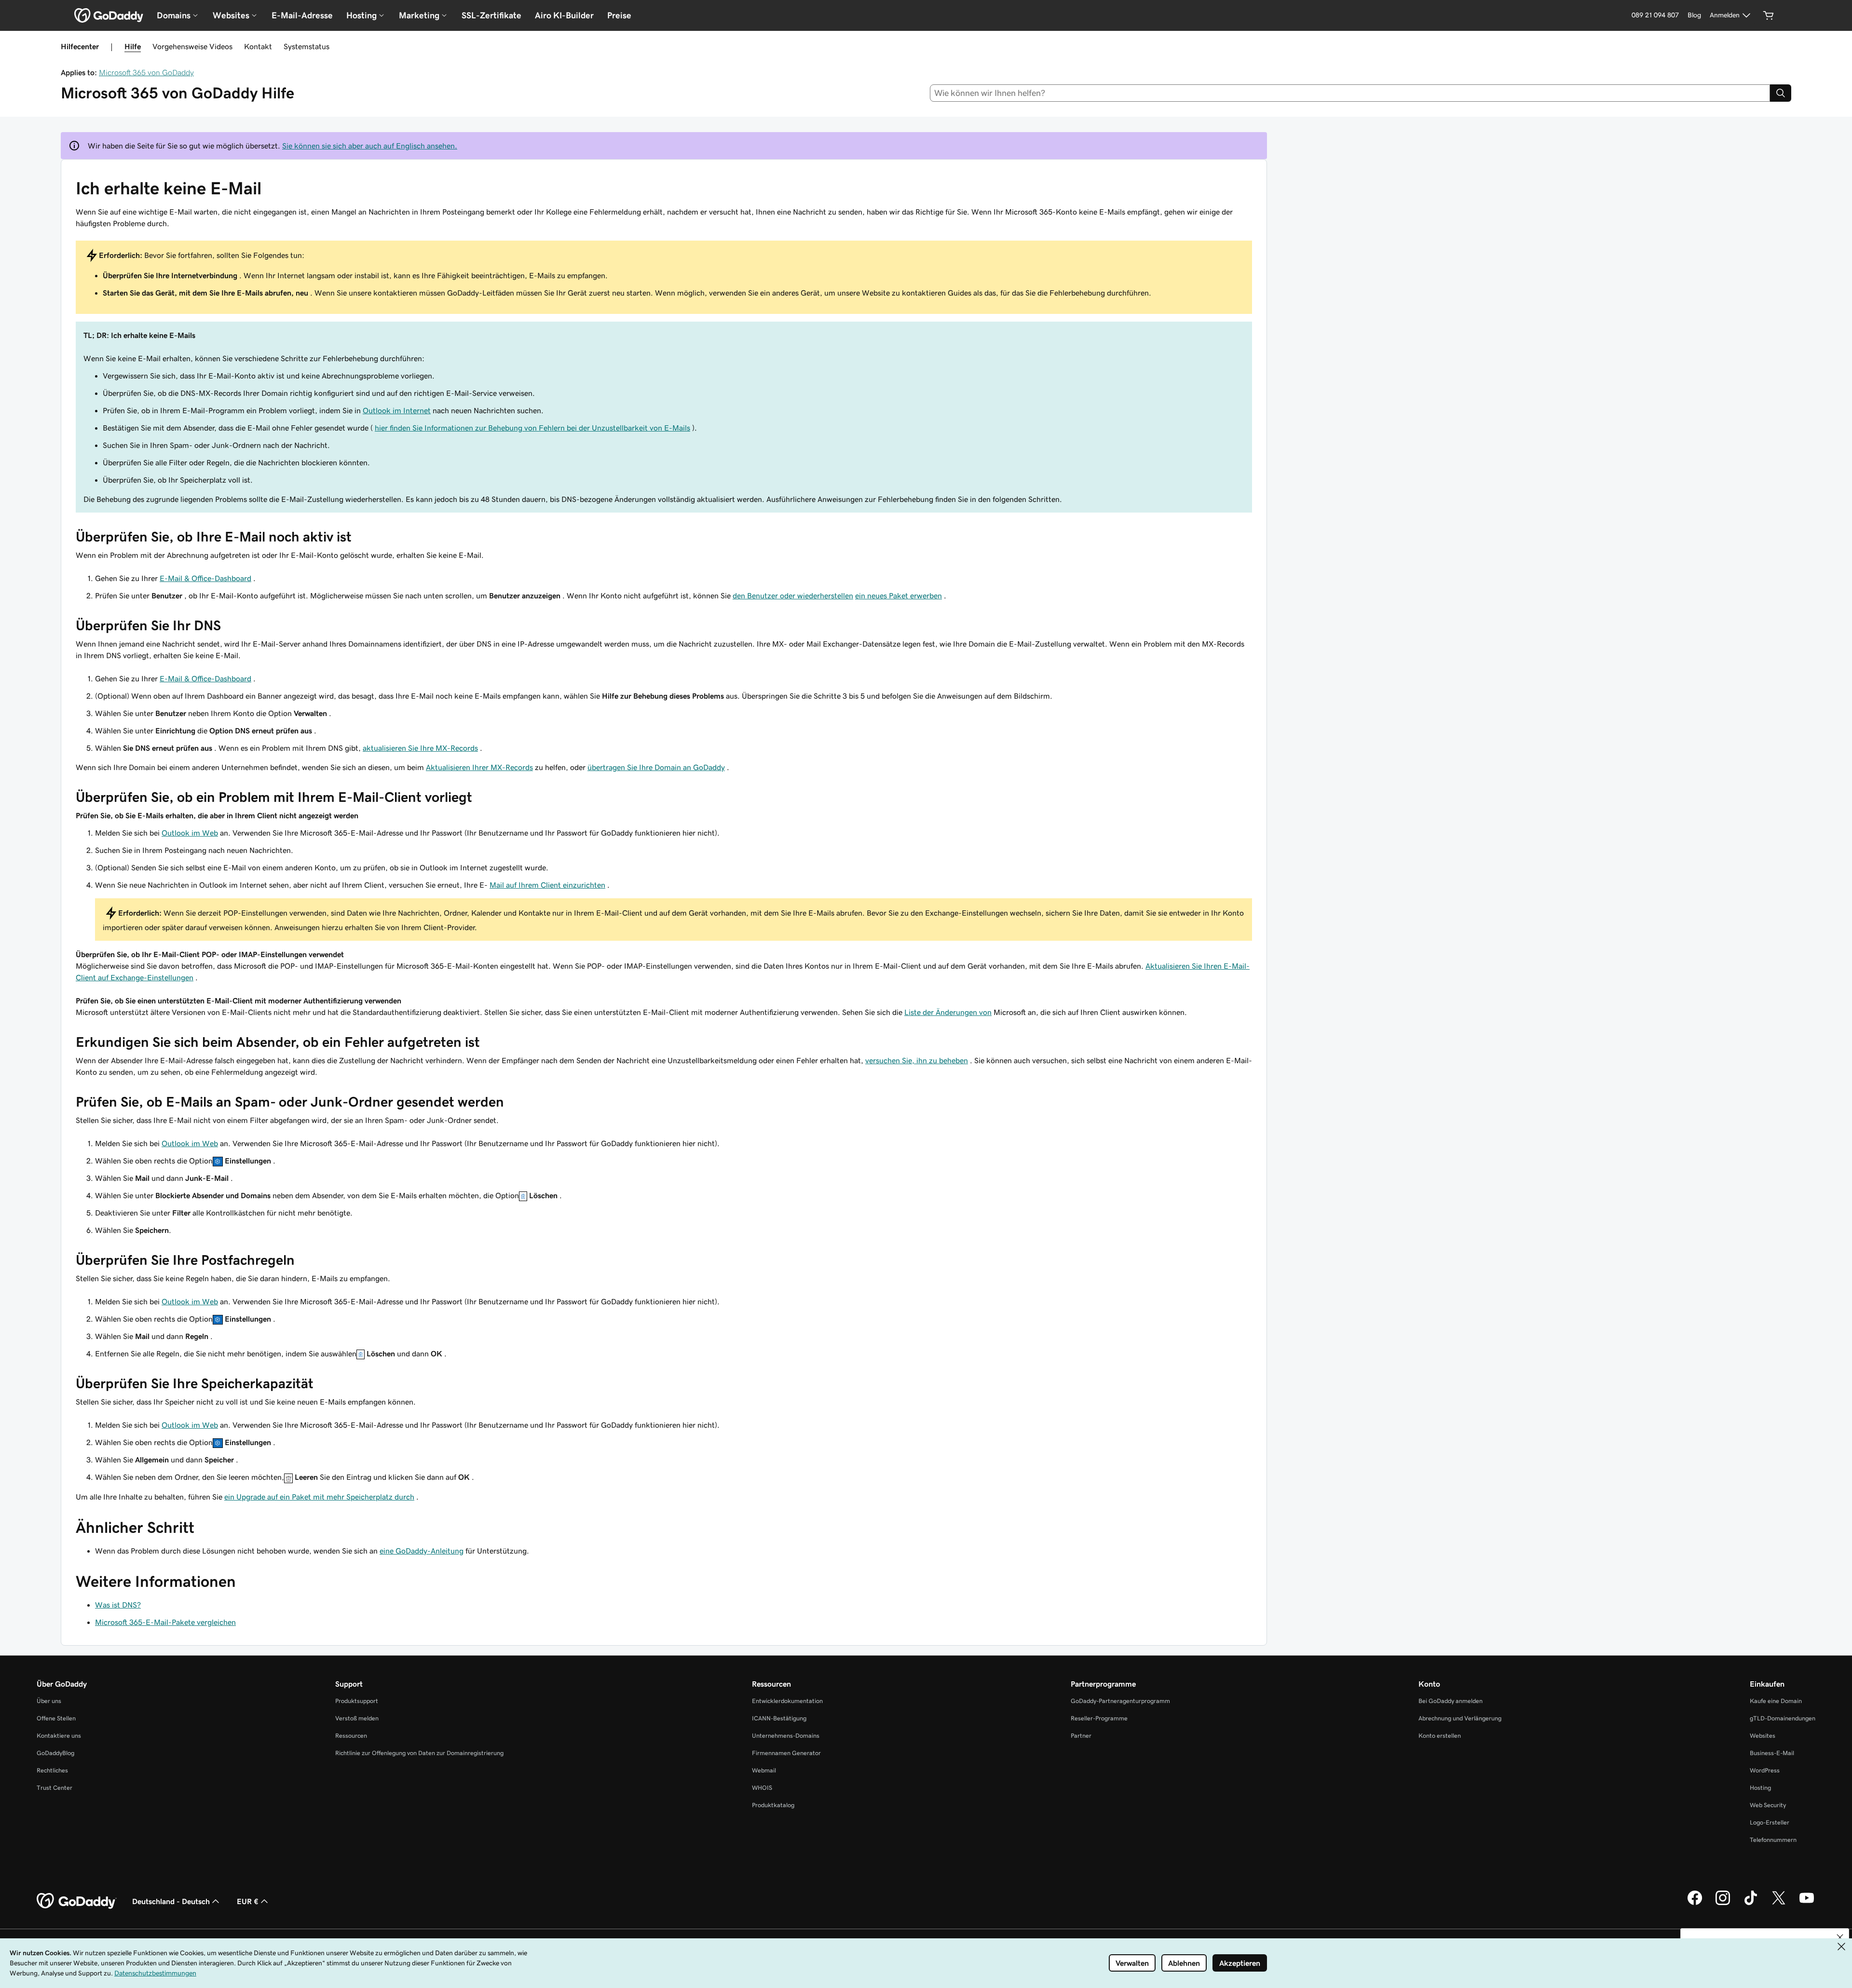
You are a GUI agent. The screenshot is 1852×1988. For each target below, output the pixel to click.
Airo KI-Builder (564, 15)
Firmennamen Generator (786, 1753)
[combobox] (1350, 93)
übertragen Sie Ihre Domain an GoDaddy (656, 767)
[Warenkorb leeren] (1769, 15)
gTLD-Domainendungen (1783, 1718)
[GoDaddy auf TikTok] (1751, 1904)
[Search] (1781, 93)
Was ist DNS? (118, 1605)
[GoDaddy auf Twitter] (1779, 1904)
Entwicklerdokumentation (787, 1701)
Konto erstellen (1440, 1736)
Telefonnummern (1773, 1840)
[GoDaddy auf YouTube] (1807, 1904)
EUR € (248, 1901)
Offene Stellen (56, 1718)
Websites (1763, 1736)
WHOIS (762, 1788)
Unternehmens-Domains (786, 1736)
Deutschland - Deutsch (171, 1901)
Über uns (49, 1701)
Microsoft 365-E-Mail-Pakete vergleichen (165, 1622)
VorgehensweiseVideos (192, 46)
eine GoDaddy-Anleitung (422, 1551)
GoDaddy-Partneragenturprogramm (1120, 1701)
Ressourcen (351, 1736)
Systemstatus (306, 46)
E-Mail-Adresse (302, 15)
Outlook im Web (190, 833)
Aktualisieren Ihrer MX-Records (479, 767)
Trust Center (54, 1788)
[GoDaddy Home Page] (77, 1901)
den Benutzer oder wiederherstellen (793, 595)
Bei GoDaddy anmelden (1450, 1701)
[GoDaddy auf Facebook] (1695, 1904)
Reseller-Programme (1099, 1718)
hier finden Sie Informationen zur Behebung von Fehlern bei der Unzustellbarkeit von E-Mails (532, 428)
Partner (1081, 1736)
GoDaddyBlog (55, 1753)
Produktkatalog (773, 1805)
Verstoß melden (357, 1718)
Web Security (1768, 1805)
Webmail (764, 1770)
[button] (1840, 1937)
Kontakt (258, 46)
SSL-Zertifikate (491, 15)
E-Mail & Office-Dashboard (205, 578)
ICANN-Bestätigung (779, 1718)
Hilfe (133, 46)
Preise (619, 15)
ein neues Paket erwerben (899, 595)
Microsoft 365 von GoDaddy (146, 72)
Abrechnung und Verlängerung (1460, 1718)
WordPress (1765, 1770)
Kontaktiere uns (59, 1736)
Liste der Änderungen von (948, 1012)
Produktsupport (357, 1701)
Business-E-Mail (1772, 1753)
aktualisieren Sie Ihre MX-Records (420, 748)
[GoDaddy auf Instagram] (1723, 1904)
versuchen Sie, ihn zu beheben (917, 1060)
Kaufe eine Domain (1776, 1701)
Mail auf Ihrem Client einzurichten (547, 885)
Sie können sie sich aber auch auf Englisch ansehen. (370, 146)
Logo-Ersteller (1770, 1822)
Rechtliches (52, 1770)
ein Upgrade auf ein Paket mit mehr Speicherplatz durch (319, 1497)
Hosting (1760, 1788)
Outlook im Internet (397, 410)
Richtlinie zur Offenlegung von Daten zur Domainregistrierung (419, 1753)
